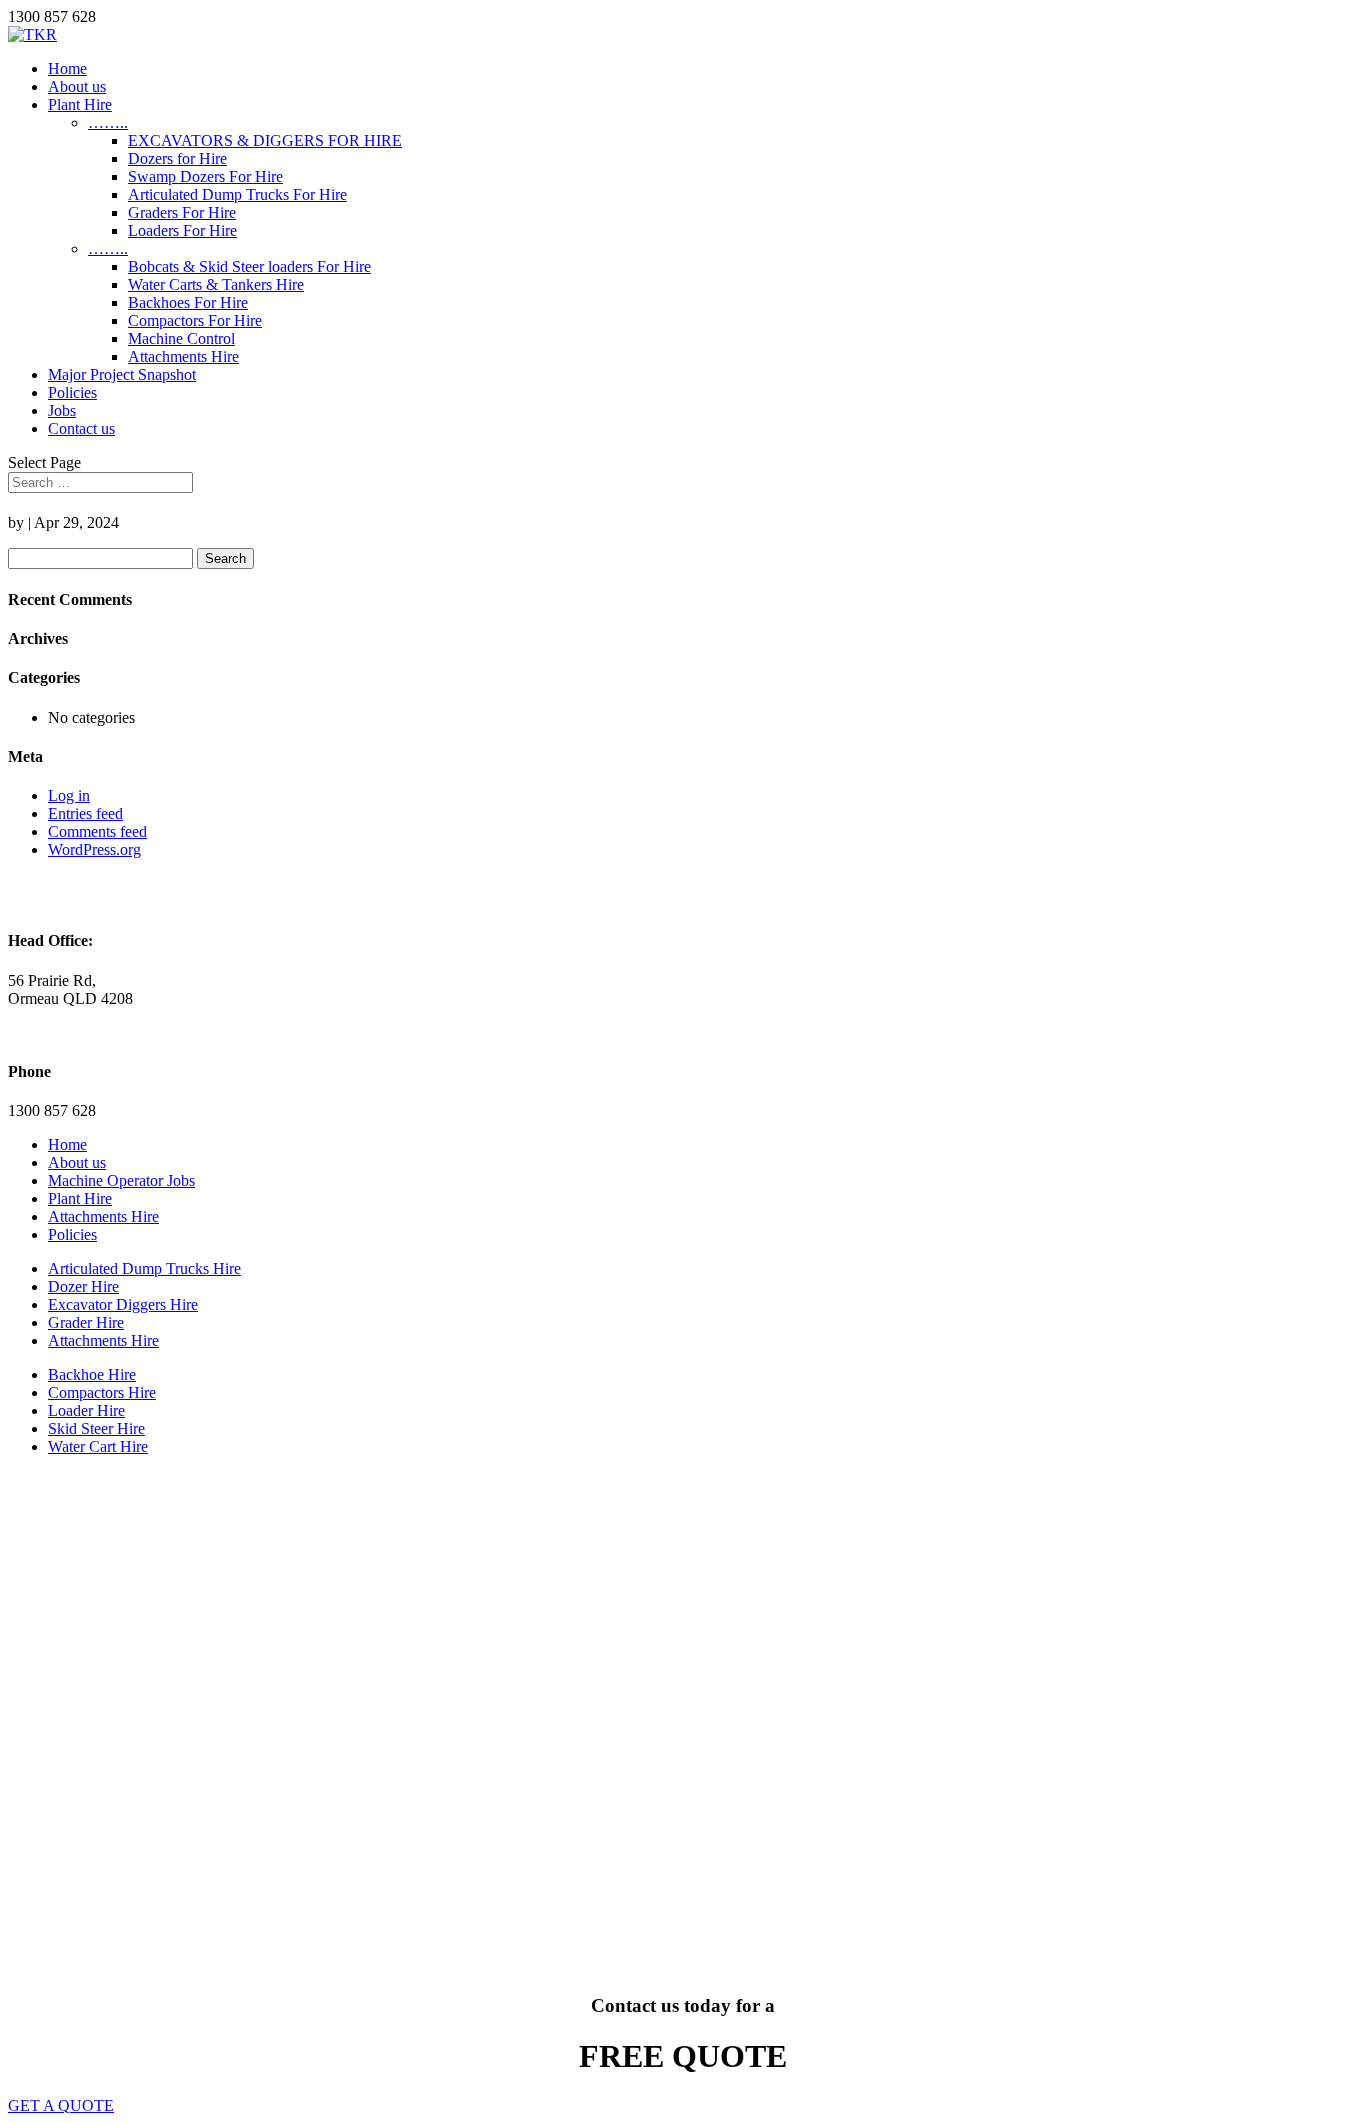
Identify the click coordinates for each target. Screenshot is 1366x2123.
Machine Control (181, 338)
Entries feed (85, 813)
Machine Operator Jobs (121, 1180)
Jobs (62, 410)
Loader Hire (86, 1410)
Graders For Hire (182, 212)
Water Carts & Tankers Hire (216, 284)
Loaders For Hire (182, 230)
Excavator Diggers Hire (123, 1304)
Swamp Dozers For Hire (205, 176)
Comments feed (97, 831)
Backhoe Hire (92, 1374)
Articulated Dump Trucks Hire (144, 1268)
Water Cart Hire (98, 1446)
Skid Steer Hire (96, 1428)
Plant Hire (80, 104)
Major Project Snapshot (122, 374)
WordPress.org (94, 849)
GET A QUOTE (61, 2105)
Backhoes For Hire (188, 302)
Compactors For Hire (195, 320)
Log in (69, 795)
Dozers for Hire (177, 158)
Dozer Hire (83, 1286)
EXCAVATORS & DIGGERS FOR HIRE (265, 140)
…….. (108, 122)
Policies (72, 392)
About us (77, 86)
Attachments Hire (183, 356)
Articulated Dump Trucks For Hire (237, 194)
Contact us (81, 428)
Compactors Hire (102, 1392)
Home (67, 68)
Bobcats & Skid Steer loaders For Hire (249, 266)
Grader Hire (86, 1322)
